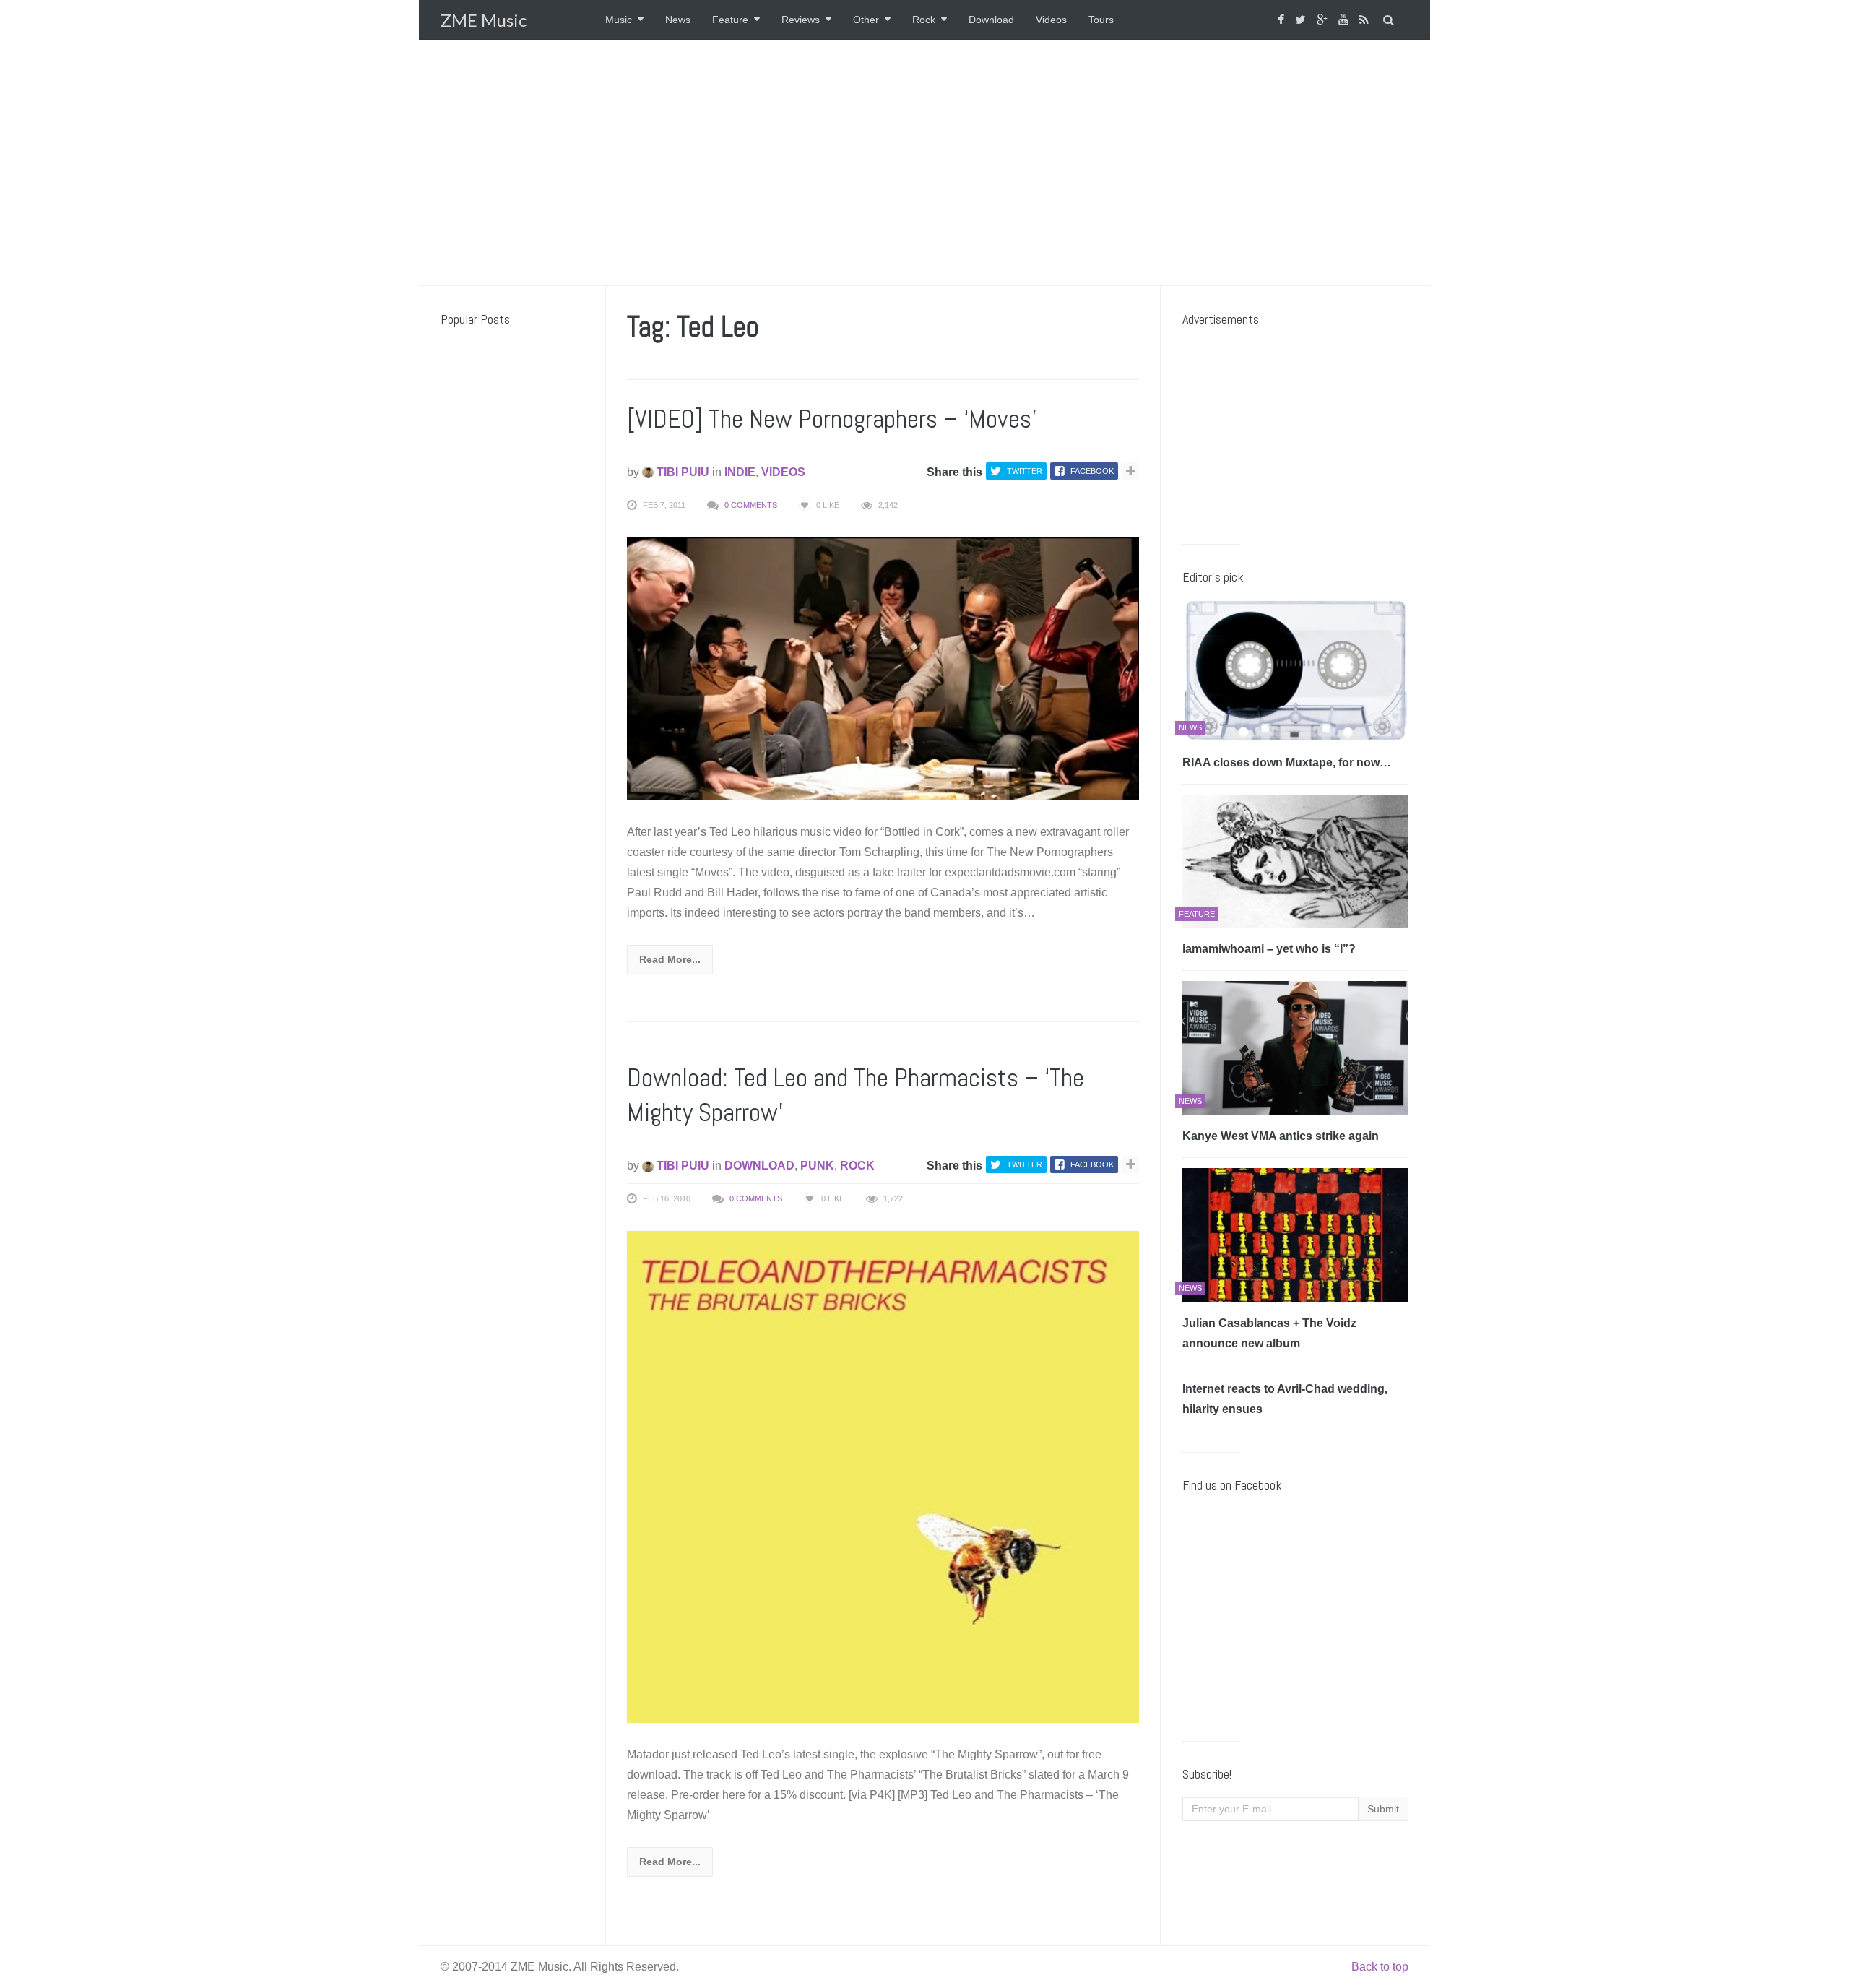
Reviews (801, 20)
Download (991, 20)
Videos (1051, 20)
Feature (730, 20)
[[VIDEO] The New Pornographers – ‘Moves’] (883, 668)
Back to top (1380, 1967)
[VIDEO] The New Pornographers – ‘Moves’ (832, 419)
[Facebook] (1283, 20)
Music (619, 20)
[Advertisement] (924, 163)
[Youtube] (1345, 20)
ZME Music (484, 20)
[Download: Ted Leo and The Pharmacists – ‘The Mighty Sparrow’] (883, 1476)
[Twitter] (1302, 20)
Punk (817, 1166)
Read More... (670, 959)
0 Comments (751, 505)
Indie (740, 472)
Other (866, 20)
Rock (924, 20)
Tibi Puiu (681, 472)
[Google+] (1324, 20)
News (678, 20)
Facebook (1092, 471)
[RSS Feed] (1366, 20)
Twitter (1025, 471)
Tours (1101, 20)
